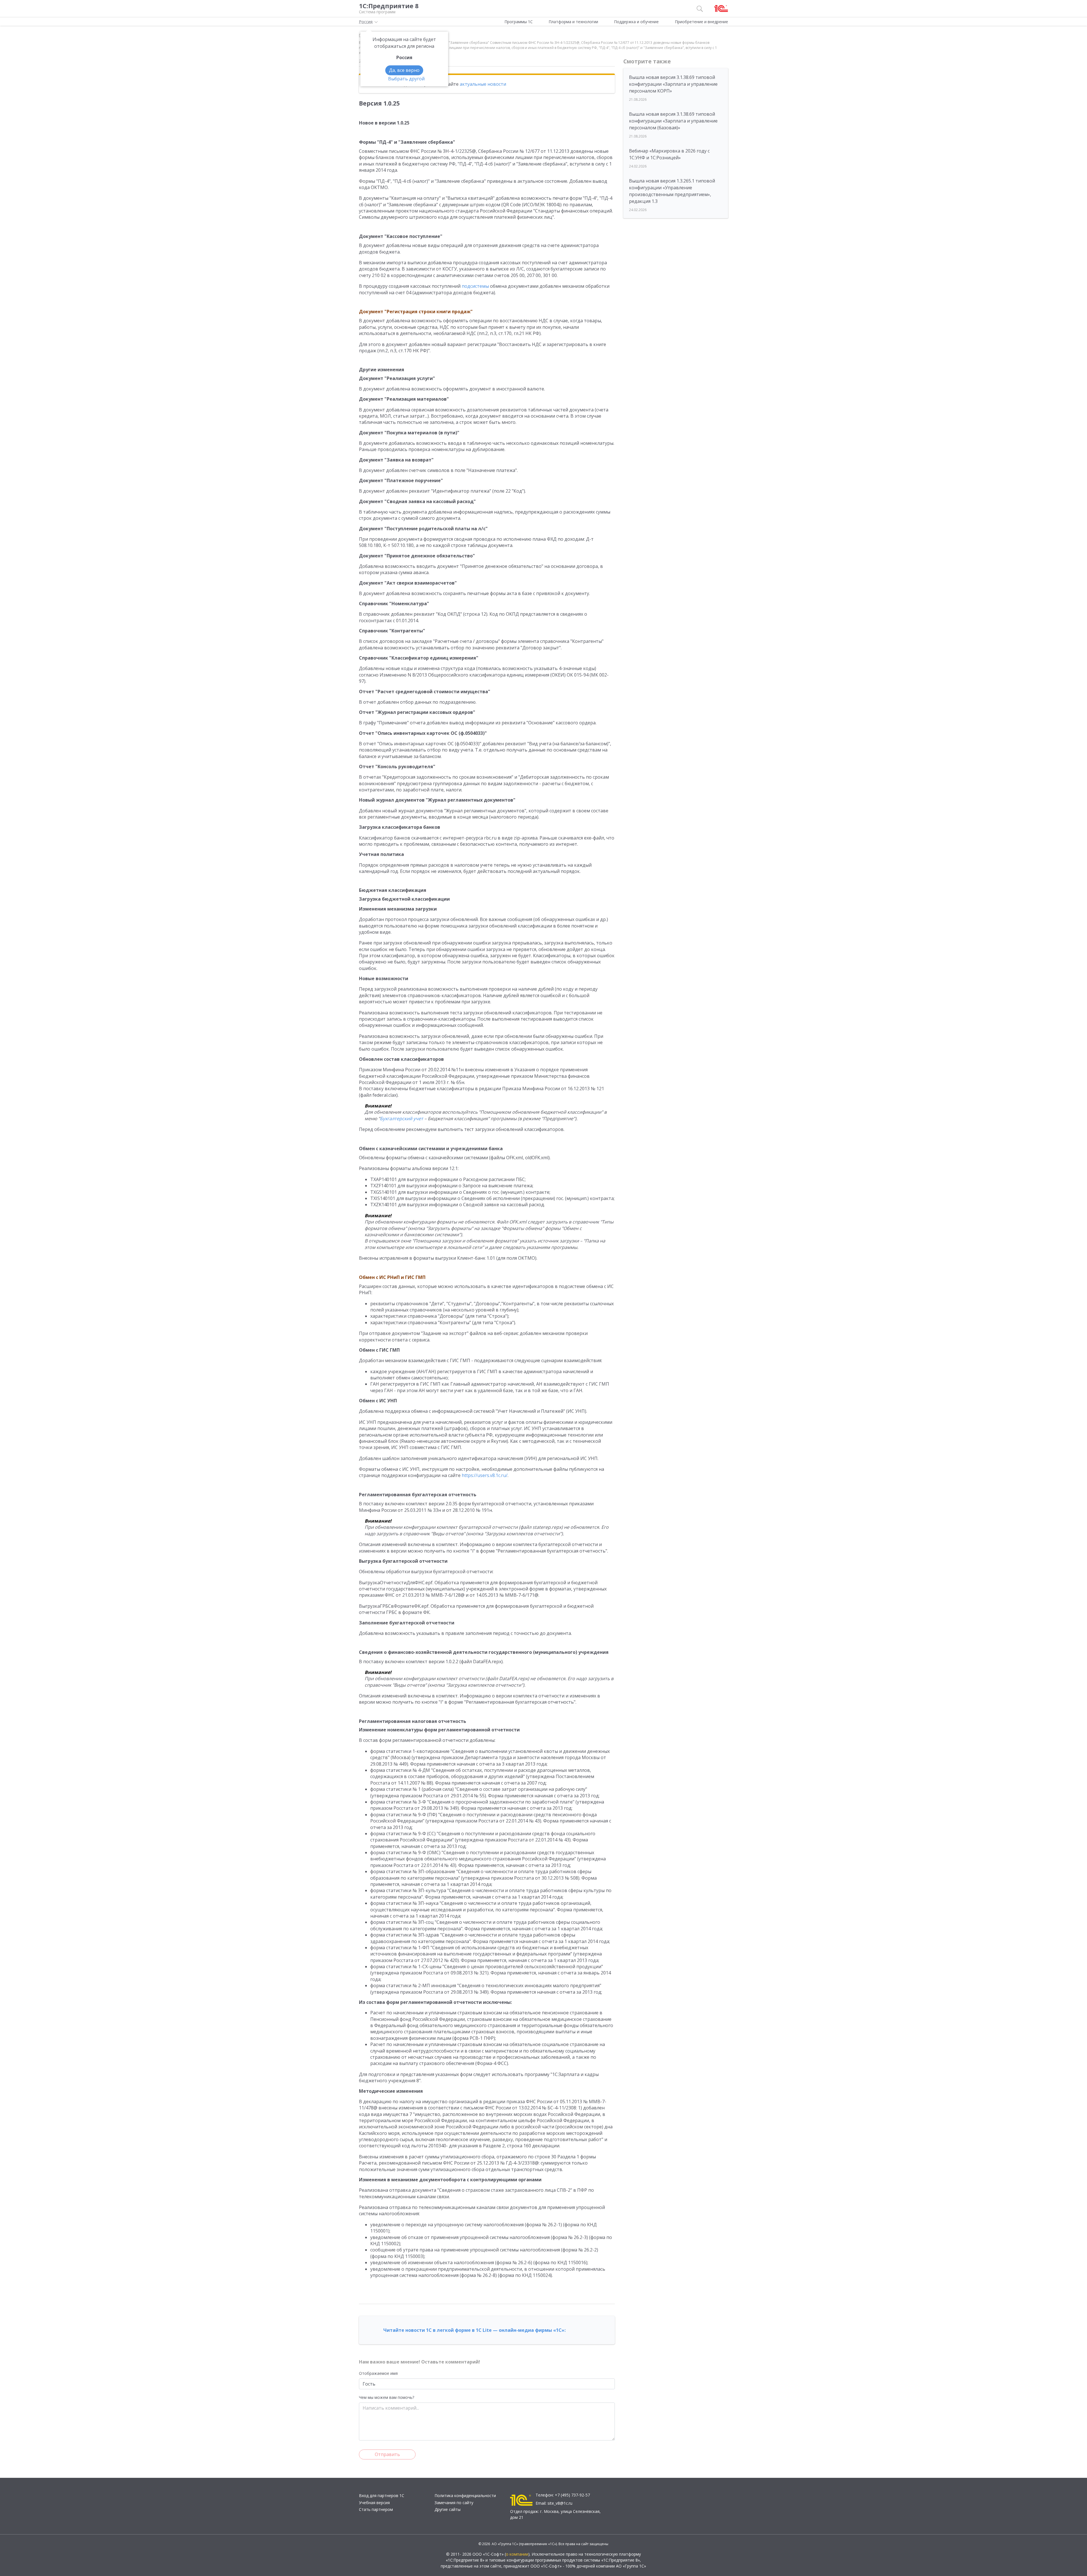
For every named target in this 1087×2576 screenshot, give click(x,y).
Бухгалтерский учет (402, 1119)
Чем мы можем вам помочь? (387, 2397)
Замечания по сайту (454, 2503)
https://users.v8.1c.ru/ (485, 1475)
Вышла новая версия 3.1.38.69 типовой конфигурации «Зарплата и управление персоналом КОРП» (673, 84)
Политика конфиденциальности (465, 2495)
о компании (517, 2554)
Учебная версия (374, 2503)
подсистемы (475, 286)
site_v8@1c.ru (560, 2503)
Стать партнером (376, 2509)
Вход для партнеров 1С (382, 2495)
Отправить (387, 2454)
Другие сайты (448, 2509)
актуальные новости (483, 84)
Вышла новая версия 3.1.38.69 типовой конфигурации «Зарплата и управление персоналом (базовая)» (673, 121)
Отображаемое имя (378, 2373)
